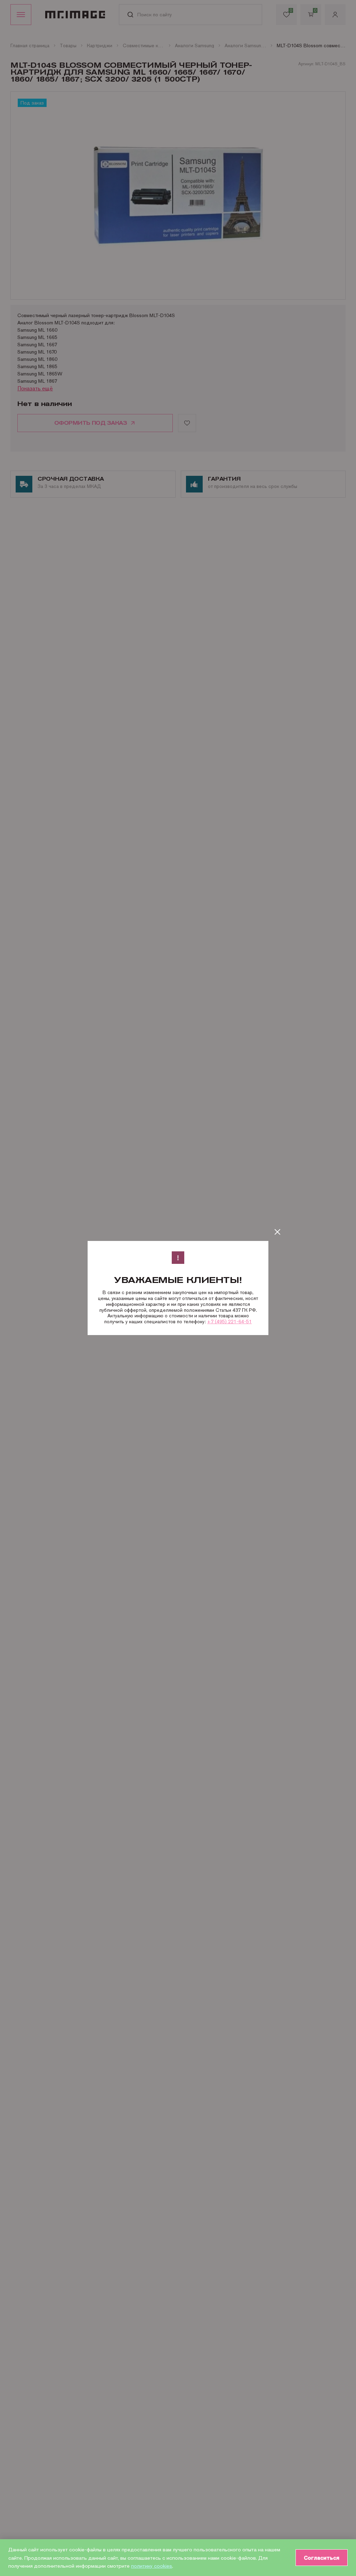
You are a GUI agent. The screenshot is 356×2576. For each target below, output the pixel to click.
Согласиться (322, 2558)
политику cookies (152, 2566)
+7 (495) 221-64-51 (229, 1322)
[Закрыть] (277, 1232)
